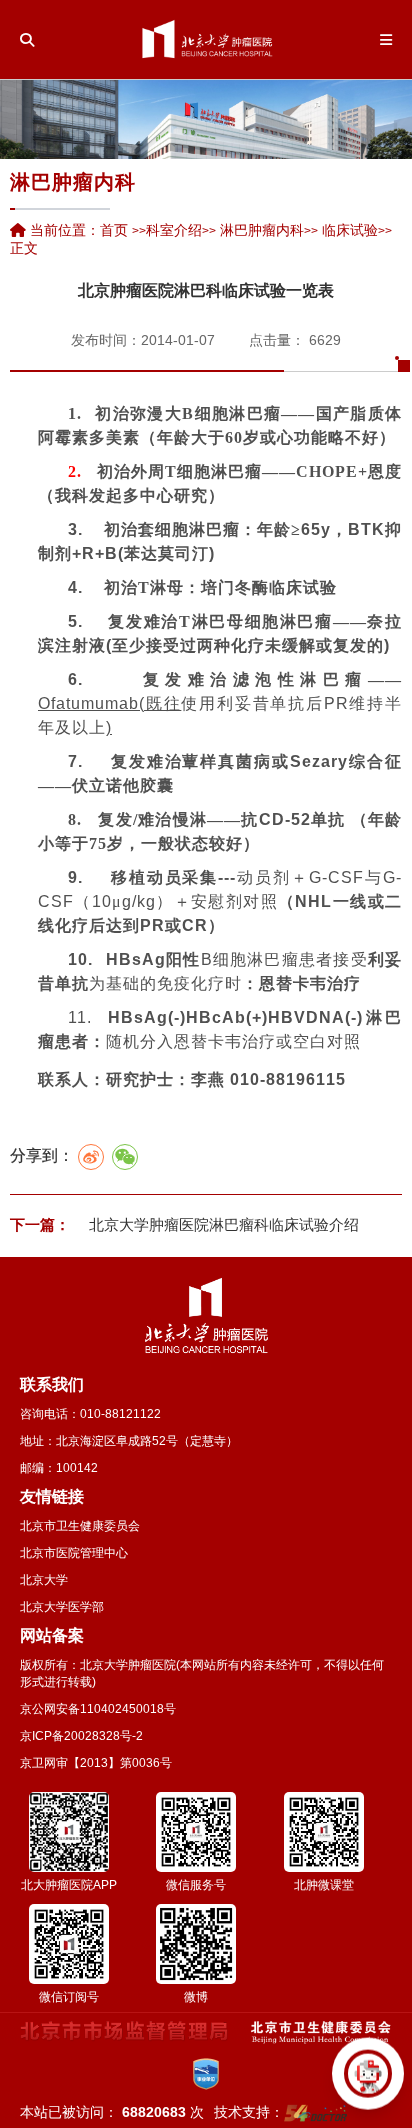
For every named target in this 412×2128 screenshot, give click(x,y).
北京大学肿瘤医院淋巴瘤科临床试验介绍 (222, 1224)
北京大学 (44, 1580)
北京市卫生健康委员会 (80, 1526)
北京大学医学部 (62, 1607)
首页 (114, 230)
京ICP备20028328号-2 (81, 1736)
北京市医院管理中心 (74, 1553)
